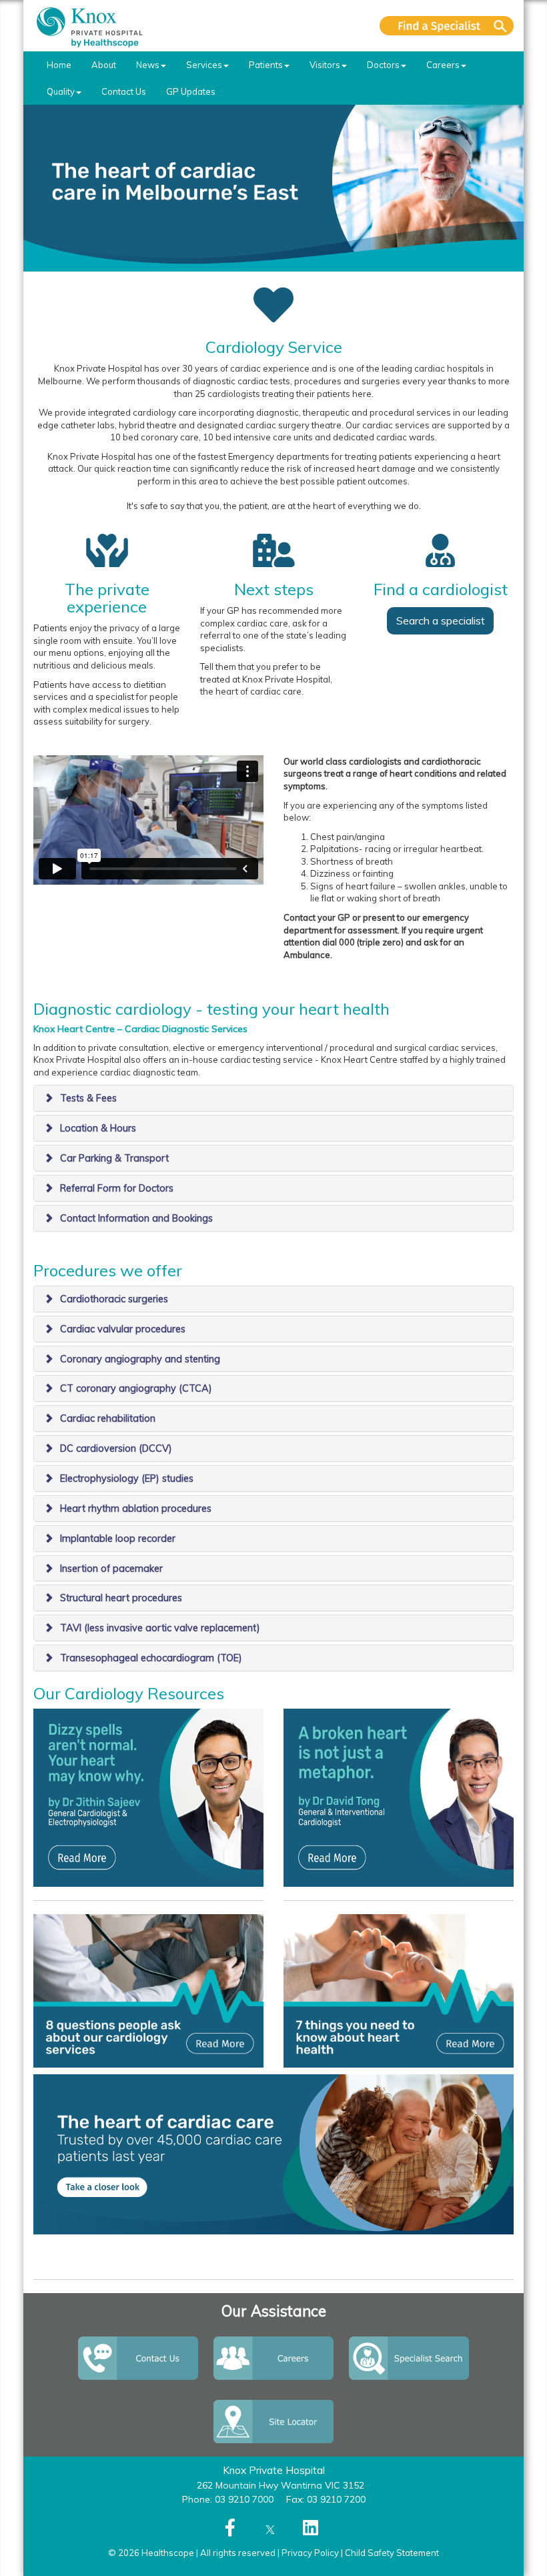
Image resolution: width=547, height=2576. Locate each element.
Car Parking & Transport (114, 1158)
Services (204, 65)
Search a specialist (441, 620)
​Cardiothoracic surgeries (114, 1299)
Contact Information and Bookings (136, 1218)
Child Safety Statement (392, 2553)
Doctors (383, 65)
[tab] (273, 1098)
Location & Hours (98, 1128)
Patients (266, 65)
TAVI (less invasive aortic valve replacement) (160, 1628)
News (148, 65)
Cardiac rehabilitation (108, 1418)
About (104, 65)
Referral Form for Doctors (117, 1188)
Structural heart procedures (121, 1598)
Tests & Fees (88, 1098)
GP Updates (191, 91)
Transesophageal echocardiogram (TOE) (151, 1658)
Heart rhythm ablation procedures (136, 1509)
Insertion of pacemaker (111, 1569)
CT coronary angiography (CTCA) (136, 1388)
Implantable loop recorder (118, 1539)
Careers (443, 65)
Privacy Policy (310, 2553)
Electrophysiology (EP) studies (127, 1478)
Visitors (325, 65)
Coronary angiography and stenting (140, 1359)
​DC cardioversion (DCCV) (116, 1448)
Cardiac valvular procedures (123, 1329)
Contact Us (124, 91)
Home (59, 65)
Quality (61, 91)
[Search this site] (447, 26)
